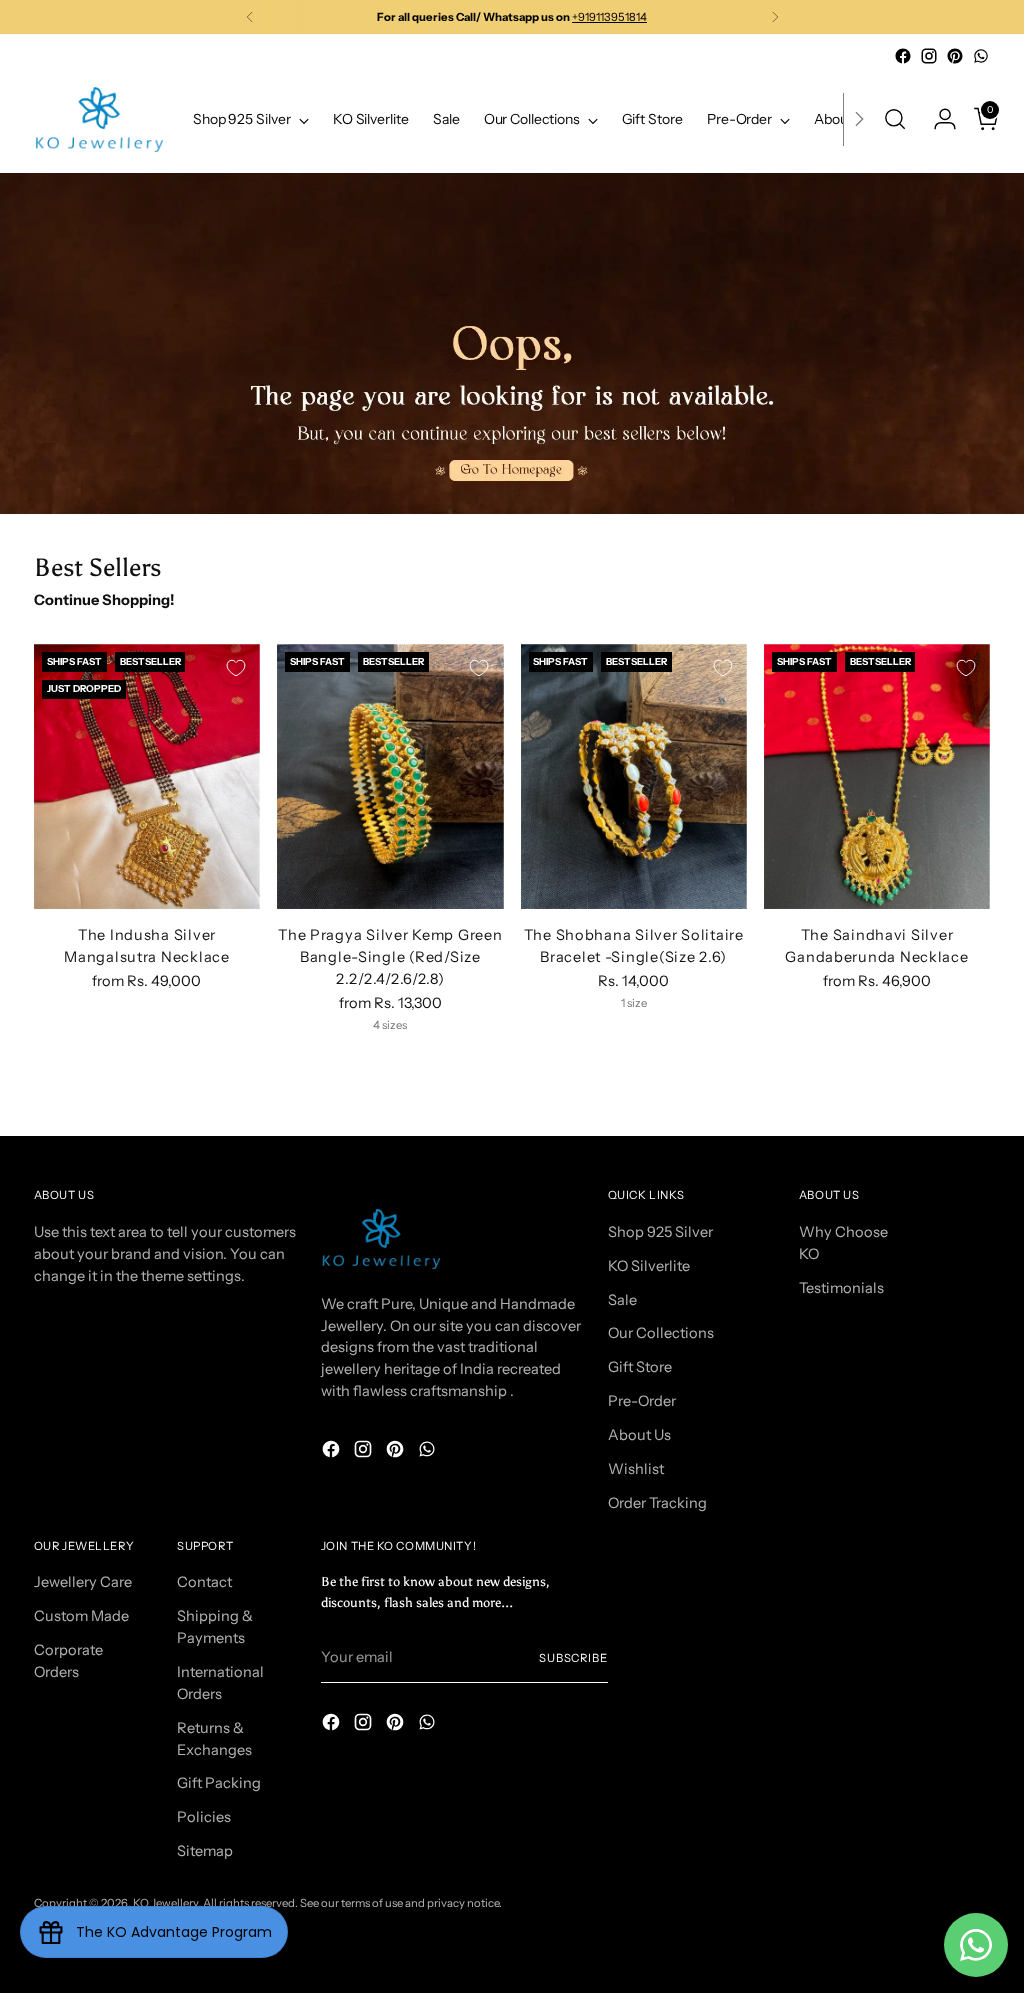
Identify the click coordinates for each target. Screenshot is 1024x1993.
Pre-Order (642, 1401)
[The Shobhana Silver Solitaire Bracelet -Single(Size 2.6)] (634, 776)
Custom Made (81, 1616)
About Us (639, 1435)
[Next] (775, 17)
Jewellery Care (83, 1582)
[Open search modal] (895, 119)
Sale (622, 1300)
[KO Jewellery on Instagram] (929, 56)
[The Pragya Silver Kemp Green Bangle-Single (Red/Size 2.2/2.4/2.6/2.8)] (390, 776)
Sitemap (205, 1851)
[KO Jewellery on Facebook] (903, 56)
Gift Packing (219, 1783)
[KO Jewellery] (99, 119)
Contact (204, 1582)
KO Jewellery (165, 1903)
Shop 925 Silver (660, 1232)
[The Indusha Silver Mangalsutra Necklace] (147, 776)
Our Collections (661, 1333)
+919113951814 (609, 17)
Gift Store (640, 1367)
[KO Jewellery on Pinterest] (955, 56)
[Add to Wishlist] (236, 668)
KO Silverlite (649, 1266)
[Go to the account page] (937, 119)
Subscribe (573, 1658)
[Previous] (250, 17)
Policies (204, 1817)
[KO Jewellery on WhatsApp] (981, 56)
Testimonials (841, 1288)
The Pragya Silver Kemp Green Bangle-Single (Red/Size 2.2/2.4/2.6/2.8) (390, 957)
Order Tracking (657, 1503)
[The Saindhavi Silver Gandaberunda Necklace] (877, 776)
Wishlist (636, 1469)
